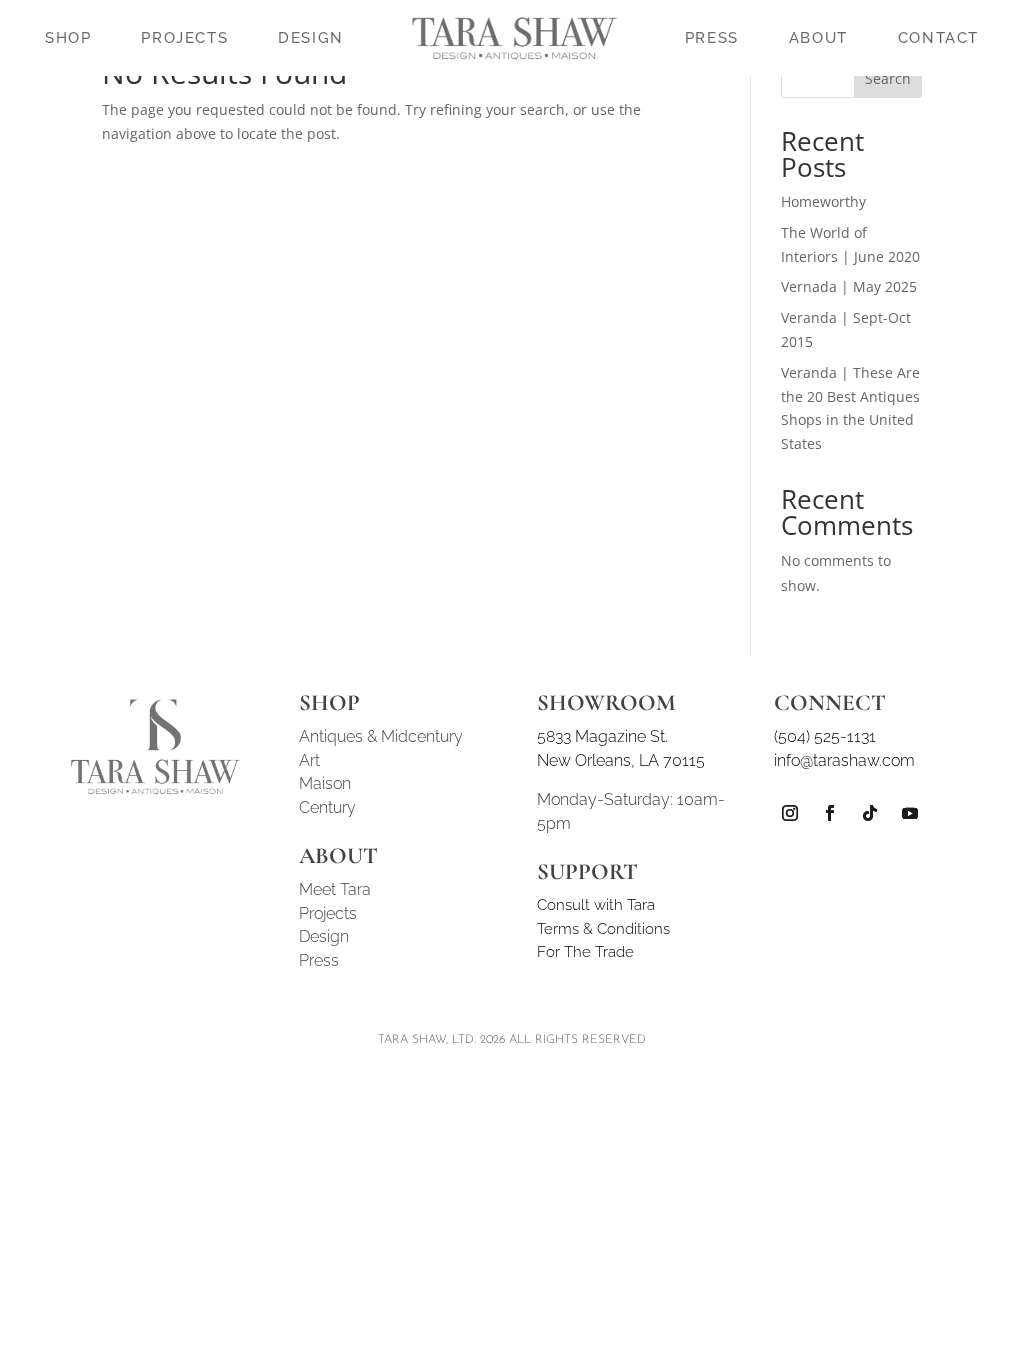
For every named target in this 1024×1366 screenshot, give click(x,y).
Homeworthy (823, 201)
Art (309, 760)
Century (327, 807)
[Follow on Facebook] (830, 813)
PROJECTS (184, 38)
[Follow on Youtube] (910, 813)
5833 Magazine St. (602, 736)
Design (324, 936)
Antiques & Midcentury (381, 736)
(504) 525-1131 (825, 736)
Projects (328, 913)
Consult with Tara (596, 905)
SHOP (68, 38)
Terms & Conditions (603, 929)
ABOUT (818, 38)
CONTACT (938, 38)
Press (319, 960)
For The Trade (585, 952)
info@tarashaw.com (844, 760)
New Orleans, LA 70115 (621, 760)
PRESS (712, 38)
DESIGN (311, 38)
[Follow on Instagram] (790, 813)
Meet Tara (335, 889)
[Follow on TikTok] (870, 813)
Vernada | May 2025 (849, 286)
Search (888, 78)
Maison (325, 783)
